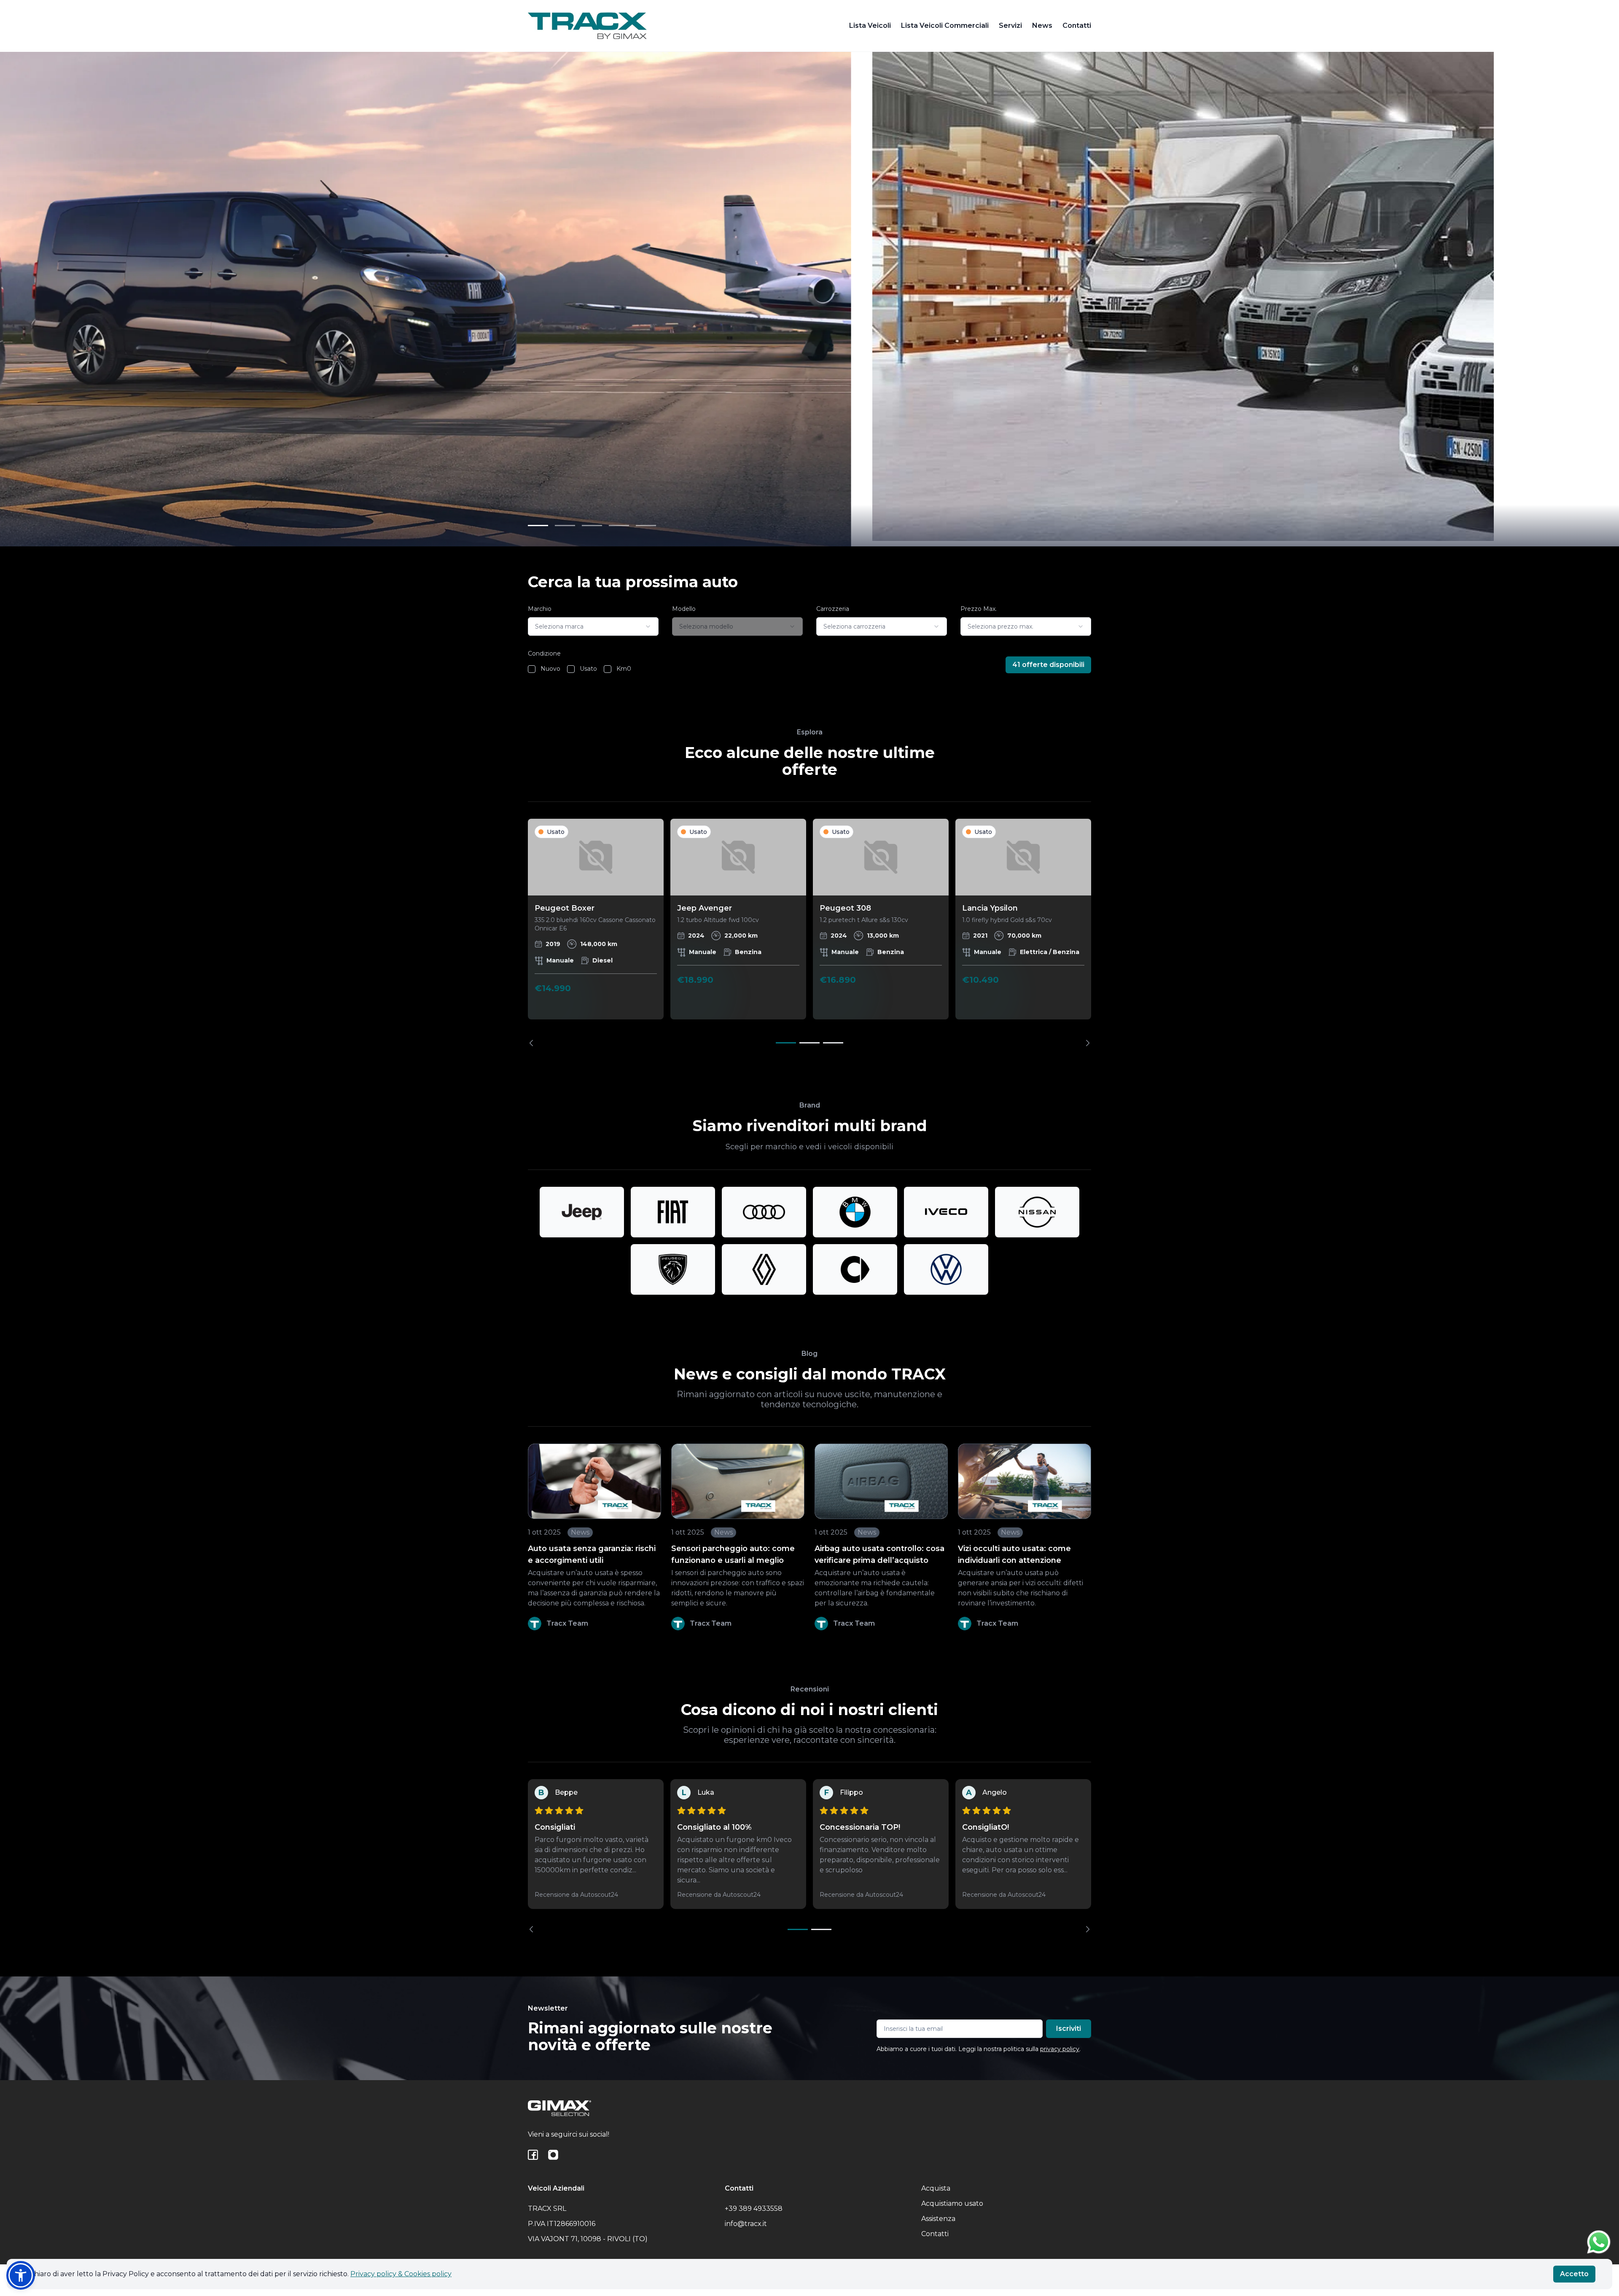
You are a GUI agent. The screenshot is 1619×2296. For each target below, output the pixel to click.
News (1042, 26)
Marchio (540, 609)
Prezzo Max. (979, 609)
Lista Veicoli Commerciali (945, 26)
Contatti (1077, 26)
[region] (809, 932)
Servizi (1010, 26)
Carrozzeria (833, 609)
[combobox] (593, 626)
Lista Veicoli (870, 26)
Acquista (936, 2188)
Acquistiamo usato (952, 2203)
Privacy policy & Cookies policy (401, 2274)
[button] (21, 2275)
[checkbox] (532, 669)
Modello (684, 609)
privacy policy (1060, 2049)
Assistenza (938, 2219)
